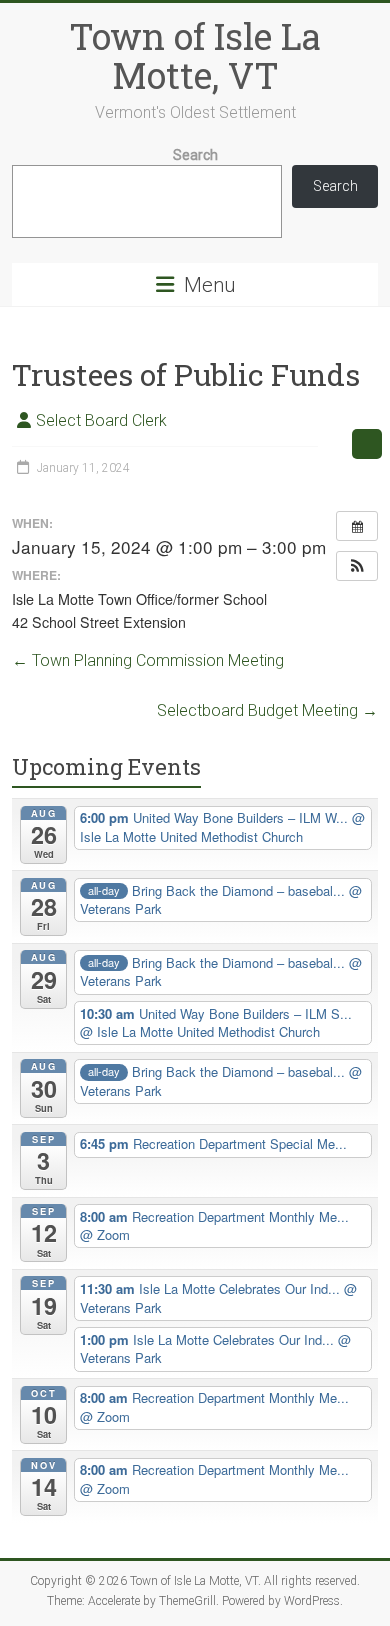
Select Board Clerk (101, 420)
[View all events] (357, 526)
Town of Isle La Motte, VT (195, 55)
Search (195, 155)
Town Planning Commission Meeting (148, 660)
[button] (357, 566)
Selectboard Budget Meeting (267, 710)
